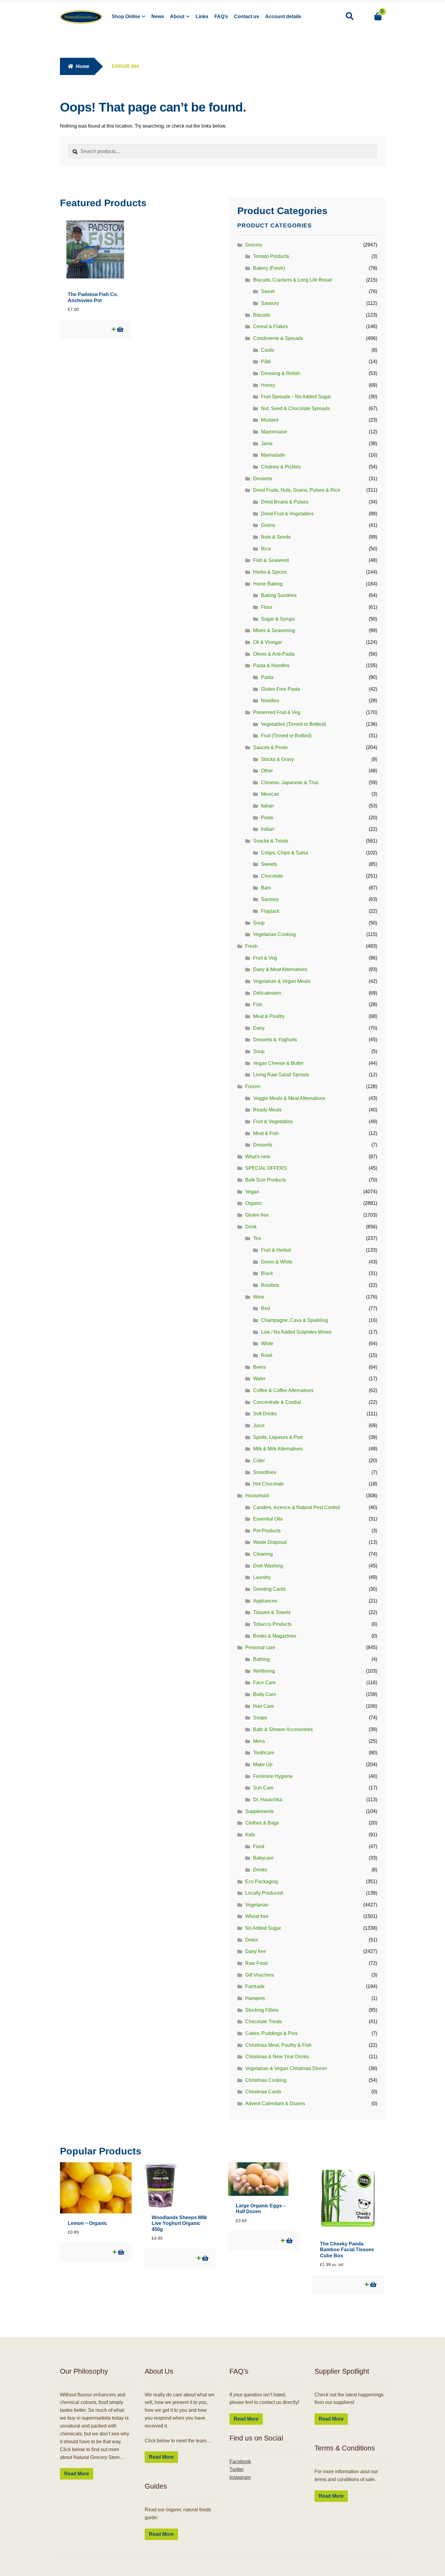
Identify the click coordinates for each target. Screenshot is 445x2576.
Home (82, 66)
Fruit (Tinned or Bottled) (286, 736)
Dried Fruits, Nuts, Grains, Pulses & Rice (297, 490)
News (158, 16)
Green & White (277, 1262)
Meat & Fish (266, 1133)
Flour (267, 607)
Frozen (253, 1086)
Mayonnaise (274, 432)
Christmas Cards (263, 2092)
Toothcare (264, 1753)
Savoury (270, 303)
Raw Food (256, 1963)
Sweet (268, 291)
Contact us (247, 16)
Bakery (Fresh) (269, 268)
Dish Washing (268, 1566)
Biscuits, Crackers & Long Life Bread (292, 280)
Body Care (265, 1694)
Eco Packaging (262, 1881)
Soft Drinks (265, 1414)
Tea (257, 1238)
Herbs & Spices (270, 572)
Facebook (240, 2462)
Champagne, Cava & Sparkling (294, 1320)
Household (257, 1496)
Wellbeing (264, 1671)
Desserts (263, 479)
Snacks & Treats (271, 841)
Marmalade (273, 455)
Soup (259, 923)
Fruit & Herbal (276, 1250)
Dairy (259, 1028)
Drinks (260, 1870)
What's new (258, 1157)
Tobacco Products (272, 1624)
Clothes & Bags (262, 1823)
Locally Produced (264, 1893)
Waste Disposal (270, 1542)
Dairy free (256, 1951)
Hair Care (264, 1706)
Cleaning (263, 1554)
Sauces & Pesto (270, 747)
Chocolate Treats (264, 2022)
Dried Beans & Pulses (285, 502)
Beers (259, 1367)
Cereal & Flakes (270, 326)
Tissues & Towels (272, 1612)
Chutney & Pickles (281, 467)
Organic (254, 1203)
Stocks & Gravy (277, 759)
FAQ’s (221, 16)
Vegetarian (257, 1905)
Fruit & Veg (265, 958)
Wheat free (257, 1916)
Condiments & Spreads (278, 338)
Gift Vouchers (260, 1975)
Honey (268, 385)
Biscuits (262, 315)
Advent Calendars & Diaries (275, 2103)
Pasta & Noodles (271, 665)
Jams (267, 443)
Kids (250, 1835)
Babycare (263, 1858)
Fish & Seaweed (271, 560)
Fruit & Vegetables (273, 1122)
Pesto (267, 818)
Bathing (261, 1659)
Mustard (270, 420)
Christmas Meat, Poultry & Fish (278, 2045)
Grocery (254, 245)
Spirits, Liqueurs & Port (278, 1437)
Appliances (265, 1601)
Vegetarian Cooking (274, 934)
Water (259, 1379)
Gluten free (257, 1215)
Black (267, 1273)
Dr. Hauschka (268, 1800)
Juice (259, 1425)
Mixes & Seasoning (274, 630)
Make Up (263, 1764)
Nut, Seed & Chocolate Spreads (295, 408)
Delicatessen (267, 993)
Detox (252, 1940)
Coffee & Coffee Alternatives (283, 1390)
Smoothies (265, 1472)
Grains (268, 525)
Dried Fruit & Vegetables (287, 514)
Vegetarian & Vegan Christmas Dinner (286, 2068)
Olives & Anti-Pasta (274, 654)
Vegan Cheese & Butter (278, 1063)
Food (259, 1846)
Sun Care (263, 1788)
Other (267, 771)
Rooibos (270, 1285)
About (177, 16)
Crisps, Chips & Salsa (285, 853)
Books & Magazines (275, 1636)
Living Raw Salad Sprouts (281, 1075)
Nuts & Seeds (276, 537)
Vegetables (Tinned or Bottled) (293, 724)
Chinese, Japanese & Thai (290, 783)
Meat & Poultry (269, 1016)
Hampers (255, 1998)
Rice (266, 549)
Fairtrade (255, 1986)
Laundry (262, 1577)
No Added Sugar (263, 1928)
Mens (259, 1741)
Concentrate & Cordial (277, 1402)
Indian (268, 829)
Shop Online (126, 16)
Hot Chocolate (269, 1484)
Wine (259, 1297)
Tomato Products (271, 256)
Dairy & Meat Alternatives (280, 969)
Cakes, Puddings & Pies (271, 2033)
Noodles (270, 701)
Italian (267, 806)
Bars (266, 888)
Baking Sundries (279, 595)
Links (202, 16)
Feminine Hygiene (273, 1776)
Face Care (264, 1683)
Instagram (240, 2477)
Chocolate (272, 876)
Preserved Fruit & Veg (277, 712)
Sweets (269, 864)
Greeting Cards (269, 1589)
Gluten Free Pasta (280, 689)
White (267, 1343)
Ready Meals (267, 1110)
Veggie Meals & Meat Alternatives (289, 1098)
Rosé (267, 1355)
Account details (283, 16)
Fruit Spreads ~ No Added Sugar (296, 397)
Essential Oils (268, 1519)
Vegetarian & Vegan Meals (282, 981)
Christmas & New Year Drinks (277, 2057)
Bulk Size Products (266, 1180)
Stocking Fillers (262, 2010)
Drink (251, 1227)
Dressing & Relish (280, 373)
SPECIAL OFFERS (266, 1168)
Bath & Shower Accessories (283, 1729)
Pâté (266, 362)
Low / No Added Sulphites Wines (296, 1332)
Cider (259, 1461)
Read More (77, 2474)
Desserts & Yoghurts (275, 1040)
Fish (258, 1004)
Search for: (349, 16)
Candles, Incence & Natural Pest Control (297, 1507)
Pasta (267, 677)
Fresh (251, 946)
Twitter (237, 2469)
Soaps (260, 1718)
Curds (267, 350)
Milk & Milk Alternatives (278, 1449)
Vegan (252, 1192)
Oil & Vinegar (267, 642)
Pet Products (267, 1531)
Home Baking (268, 584)
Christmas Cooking (266, 2080)
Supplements (259, 1811)
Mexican (270, 794)
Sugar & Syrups (278, 619)
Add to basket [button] (120, 329)
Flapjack (270, 911)
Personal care (260, 1647)
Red (265, 1308)
